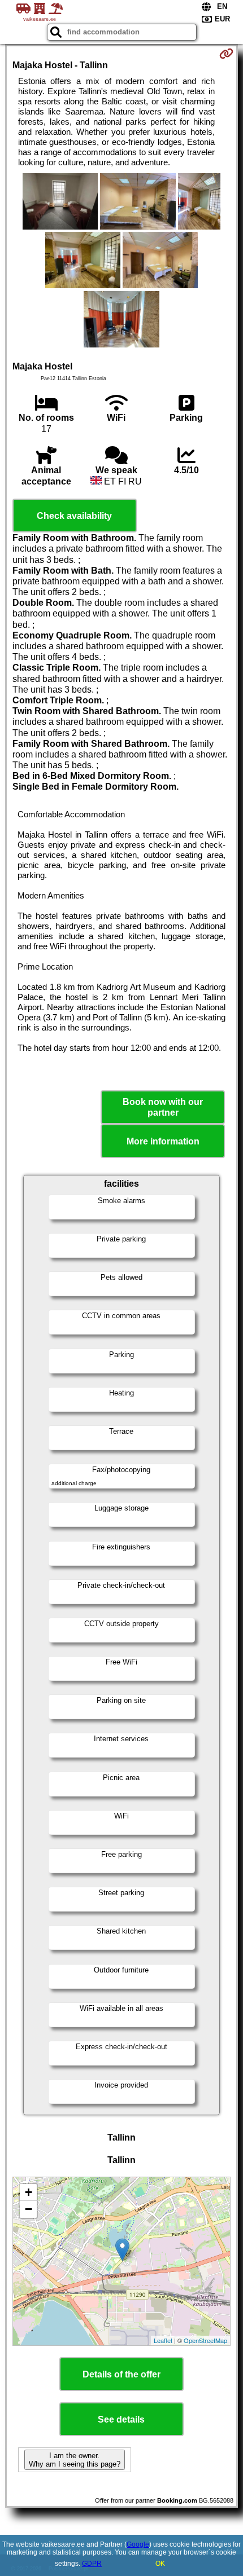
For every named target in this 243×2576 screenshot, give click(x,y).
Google (138, 2544)
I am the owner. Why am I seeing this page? (75, 2460)
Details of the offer (121, 2374)
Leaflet (163, 2340)
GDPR (92, 2564)
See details (121, 2419)
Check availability (74, 516)
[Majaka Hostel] (60, 202)
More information (163, 1141)
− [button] (29, 2209)
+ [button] (29, 2192)
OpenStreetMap (205, 2340)
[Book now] (226, 54)
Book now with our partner (163, 1107)
